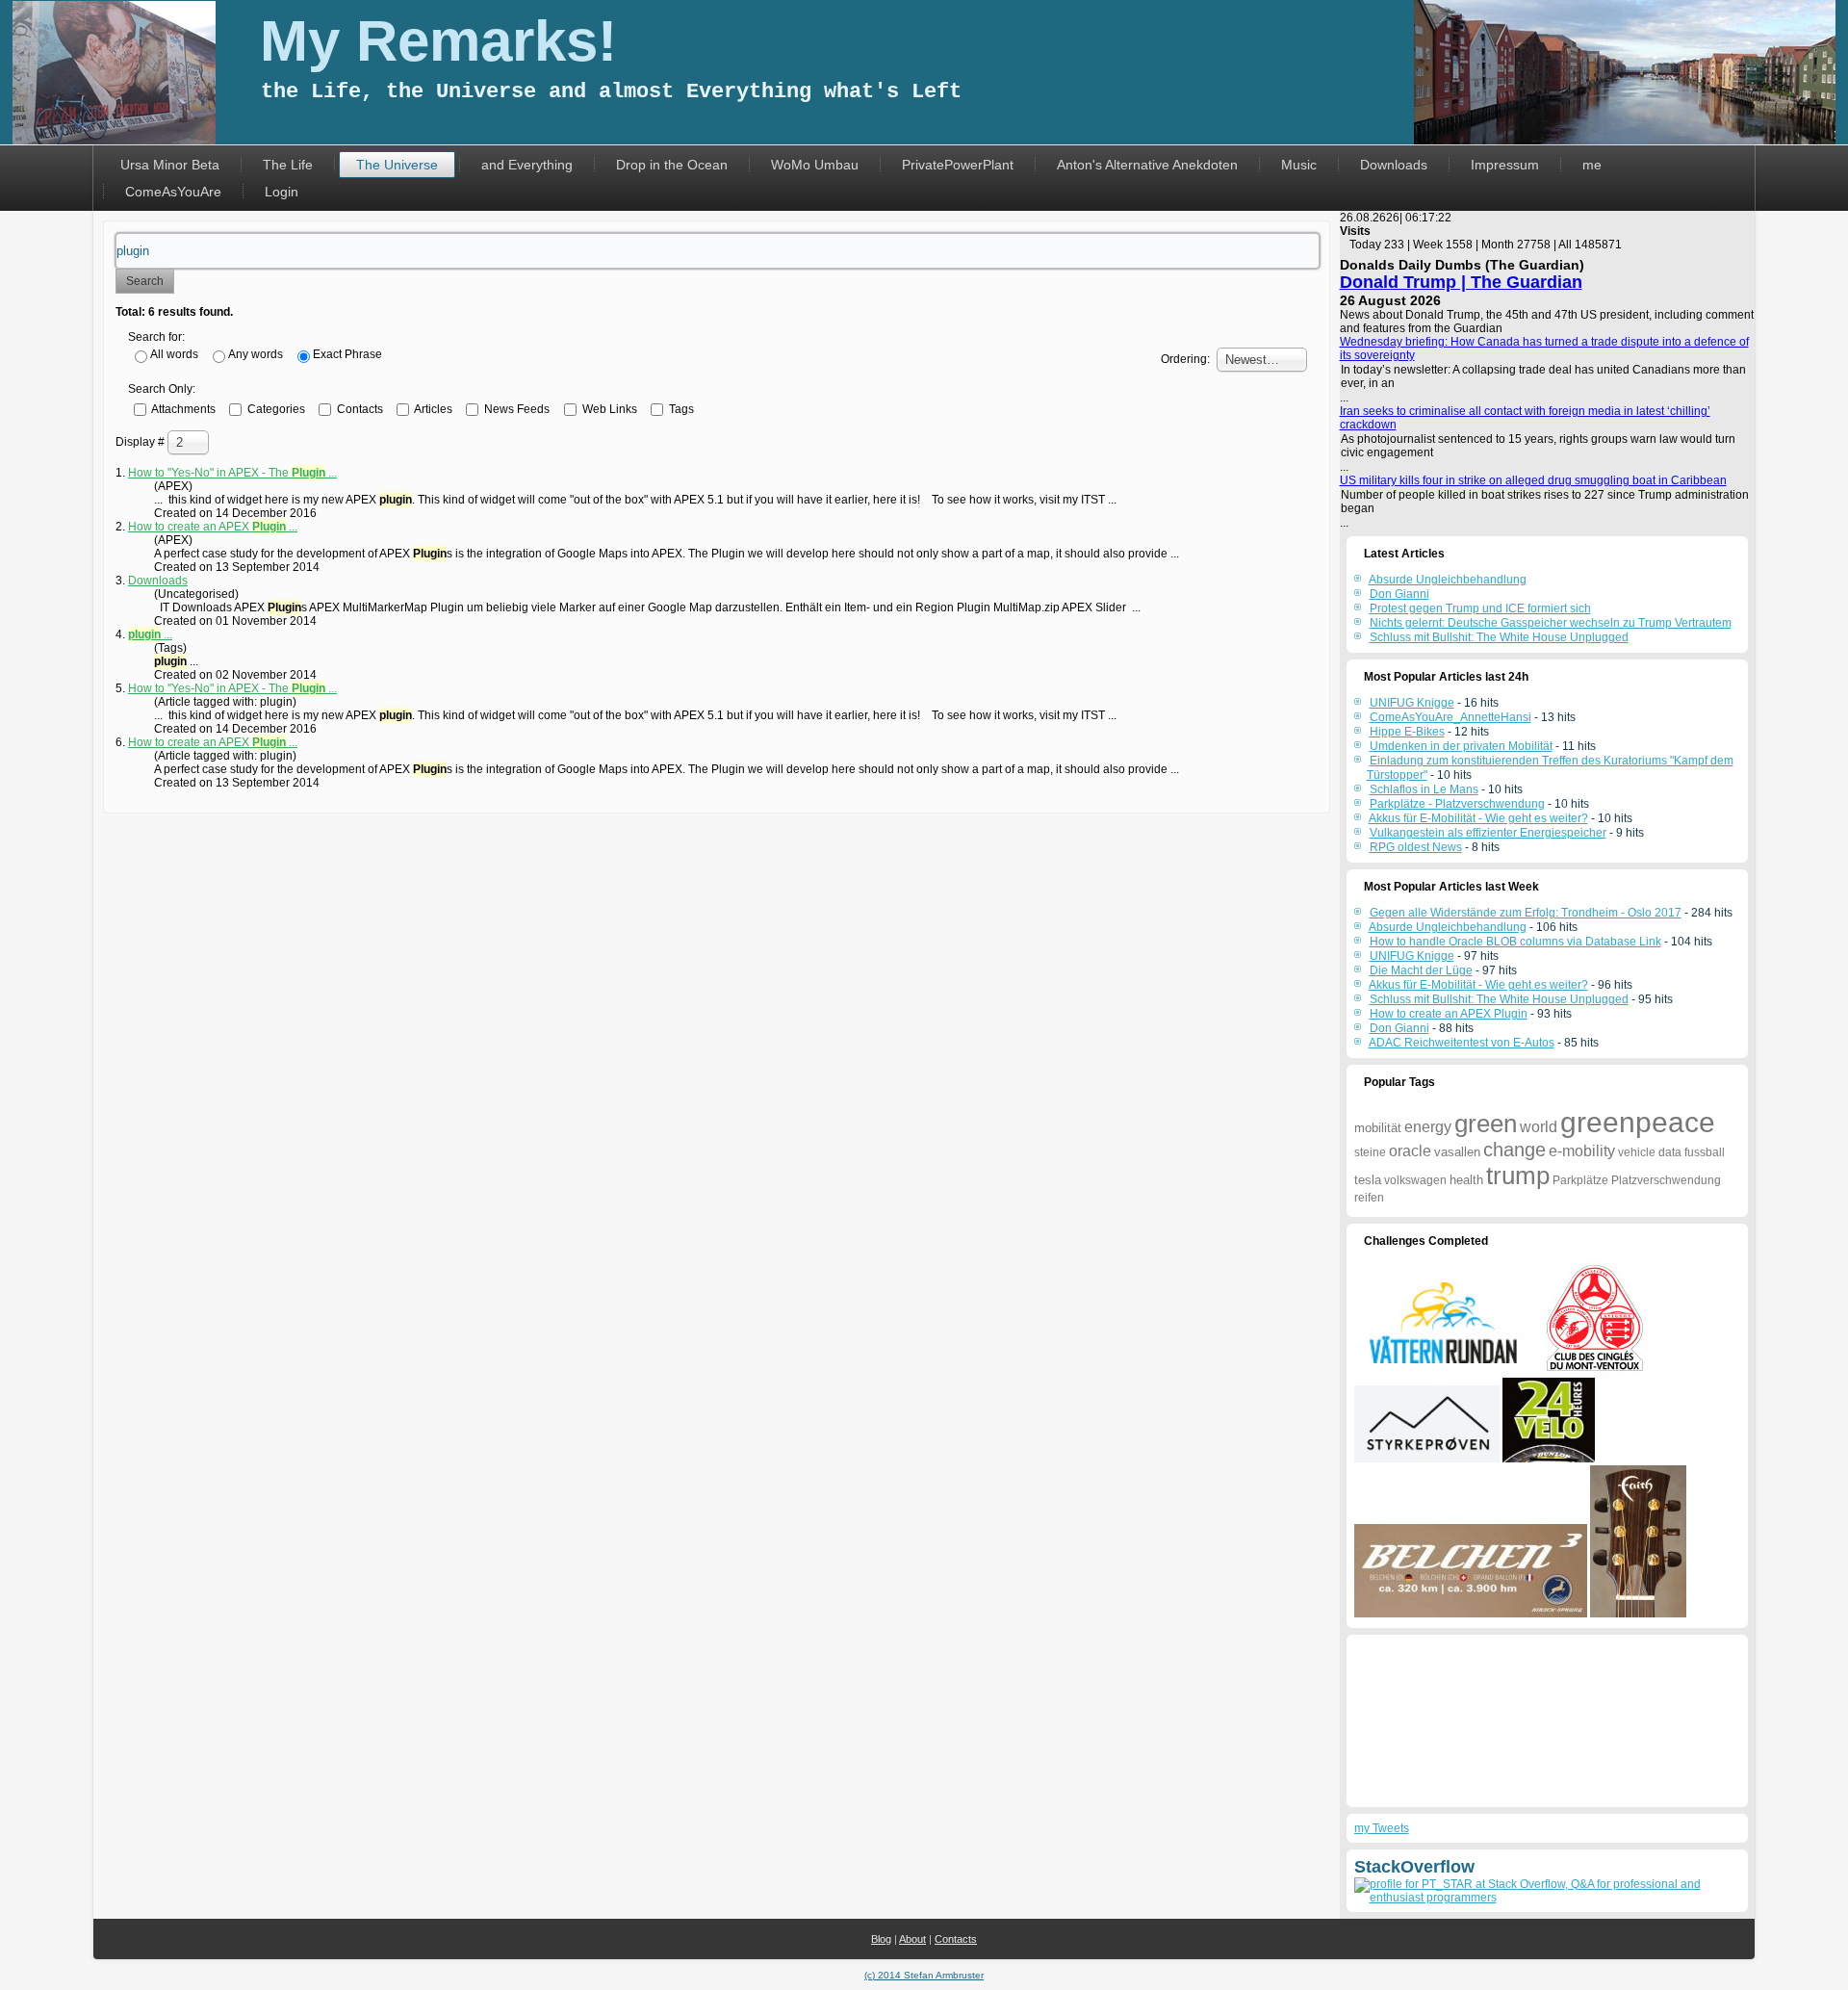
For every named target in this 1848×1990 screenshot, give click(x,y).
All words (174, 354)
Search (145, 281)
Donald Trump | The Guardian (1461, 282)
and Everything (527, 165)
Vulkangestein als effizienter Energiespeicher (1488, 833)
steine (1370, 1152)
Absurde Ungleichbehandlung (1448, 927)
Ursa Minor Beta (170, 165)
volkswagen (1415, 1180)
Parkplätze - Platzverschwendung (1457, 804)
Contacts (359, 408)
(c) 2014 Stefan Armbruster (924, 1975)
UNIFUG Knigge (1412, 703)
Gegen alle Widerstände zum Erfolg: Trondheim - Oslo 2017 (1526, 913)
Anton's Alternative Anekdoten (1147, 165)
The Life (288, 165)
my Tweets (1382, 1828)
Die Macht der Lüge (1421, 970)
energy (1428, 1127)
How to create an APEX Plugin (1449, 1014)
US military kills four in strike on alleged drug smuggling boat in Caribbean (1533, 480)
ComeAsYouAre (173, 192)
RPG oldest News (1416, 847)
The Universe (397, 165)
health (1466, 1180)
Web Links (608, 408)
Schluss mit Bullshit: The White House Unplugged (1499, 999)
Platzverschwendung (1666, 1180)
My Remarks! (438, 41)
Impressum (1505, 165)
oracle (1410, 1151)
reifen (1369, 1198)
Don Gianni (1399, 1028)
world (1539, 1127)
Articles (432, 408)
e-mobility (1582, 1151)
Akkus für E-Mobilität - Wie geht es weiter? (1478, 818)
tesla (1368, 1180)
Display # (141, 442)
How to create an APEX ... (213, 527)
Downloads (1394, 165)
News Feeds (515, 408)
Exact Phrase (347, 354)
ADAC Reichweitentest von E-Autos (1462, 1043)
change (1514, 1150)
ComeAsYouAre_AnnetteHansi (1450, 717)
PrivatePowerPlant (958, 165)
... (150, 634)
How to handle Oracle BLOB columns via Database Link (1515, 942)
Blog (881, 1939)
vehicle (1637, 1152)
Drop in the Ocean (672, 165)
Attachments (182, 408)
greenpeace (1638, 1122)
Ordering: (1185, 359)
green (1486, 1124)
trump (1518, 1176)
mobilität (1378, 1128)
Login (282, 192)
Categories (275, 408)
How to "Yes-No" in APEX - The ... (232, 473)
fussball (1705, 1152)
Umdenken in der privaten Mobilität (1461, 746)
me (1592, 165)
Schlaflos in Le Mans (1424, 789)
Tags (680, 408)
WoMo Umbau (815, 165)
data (1670, 1152)
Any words (256, 354)
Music (1299, 165)
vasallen (1457, 1152)
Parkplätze (1580, 1180)
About (912, 1939)
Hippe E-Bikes (1407, 732)
